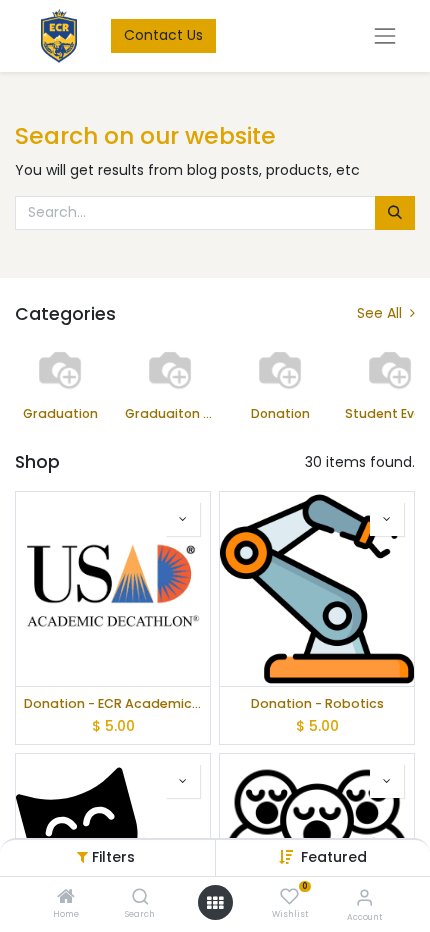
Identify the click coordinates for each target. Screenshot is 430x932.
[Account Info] (364, 897)
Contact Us (163, 35)
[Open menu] (215, 903)
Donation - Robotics (317, 703)
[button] (183, 519)
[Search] (140, 898)
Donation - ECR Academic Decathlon (113, 703)
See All (381, 313)
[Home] (66, 898)
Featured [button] (334, 857)
